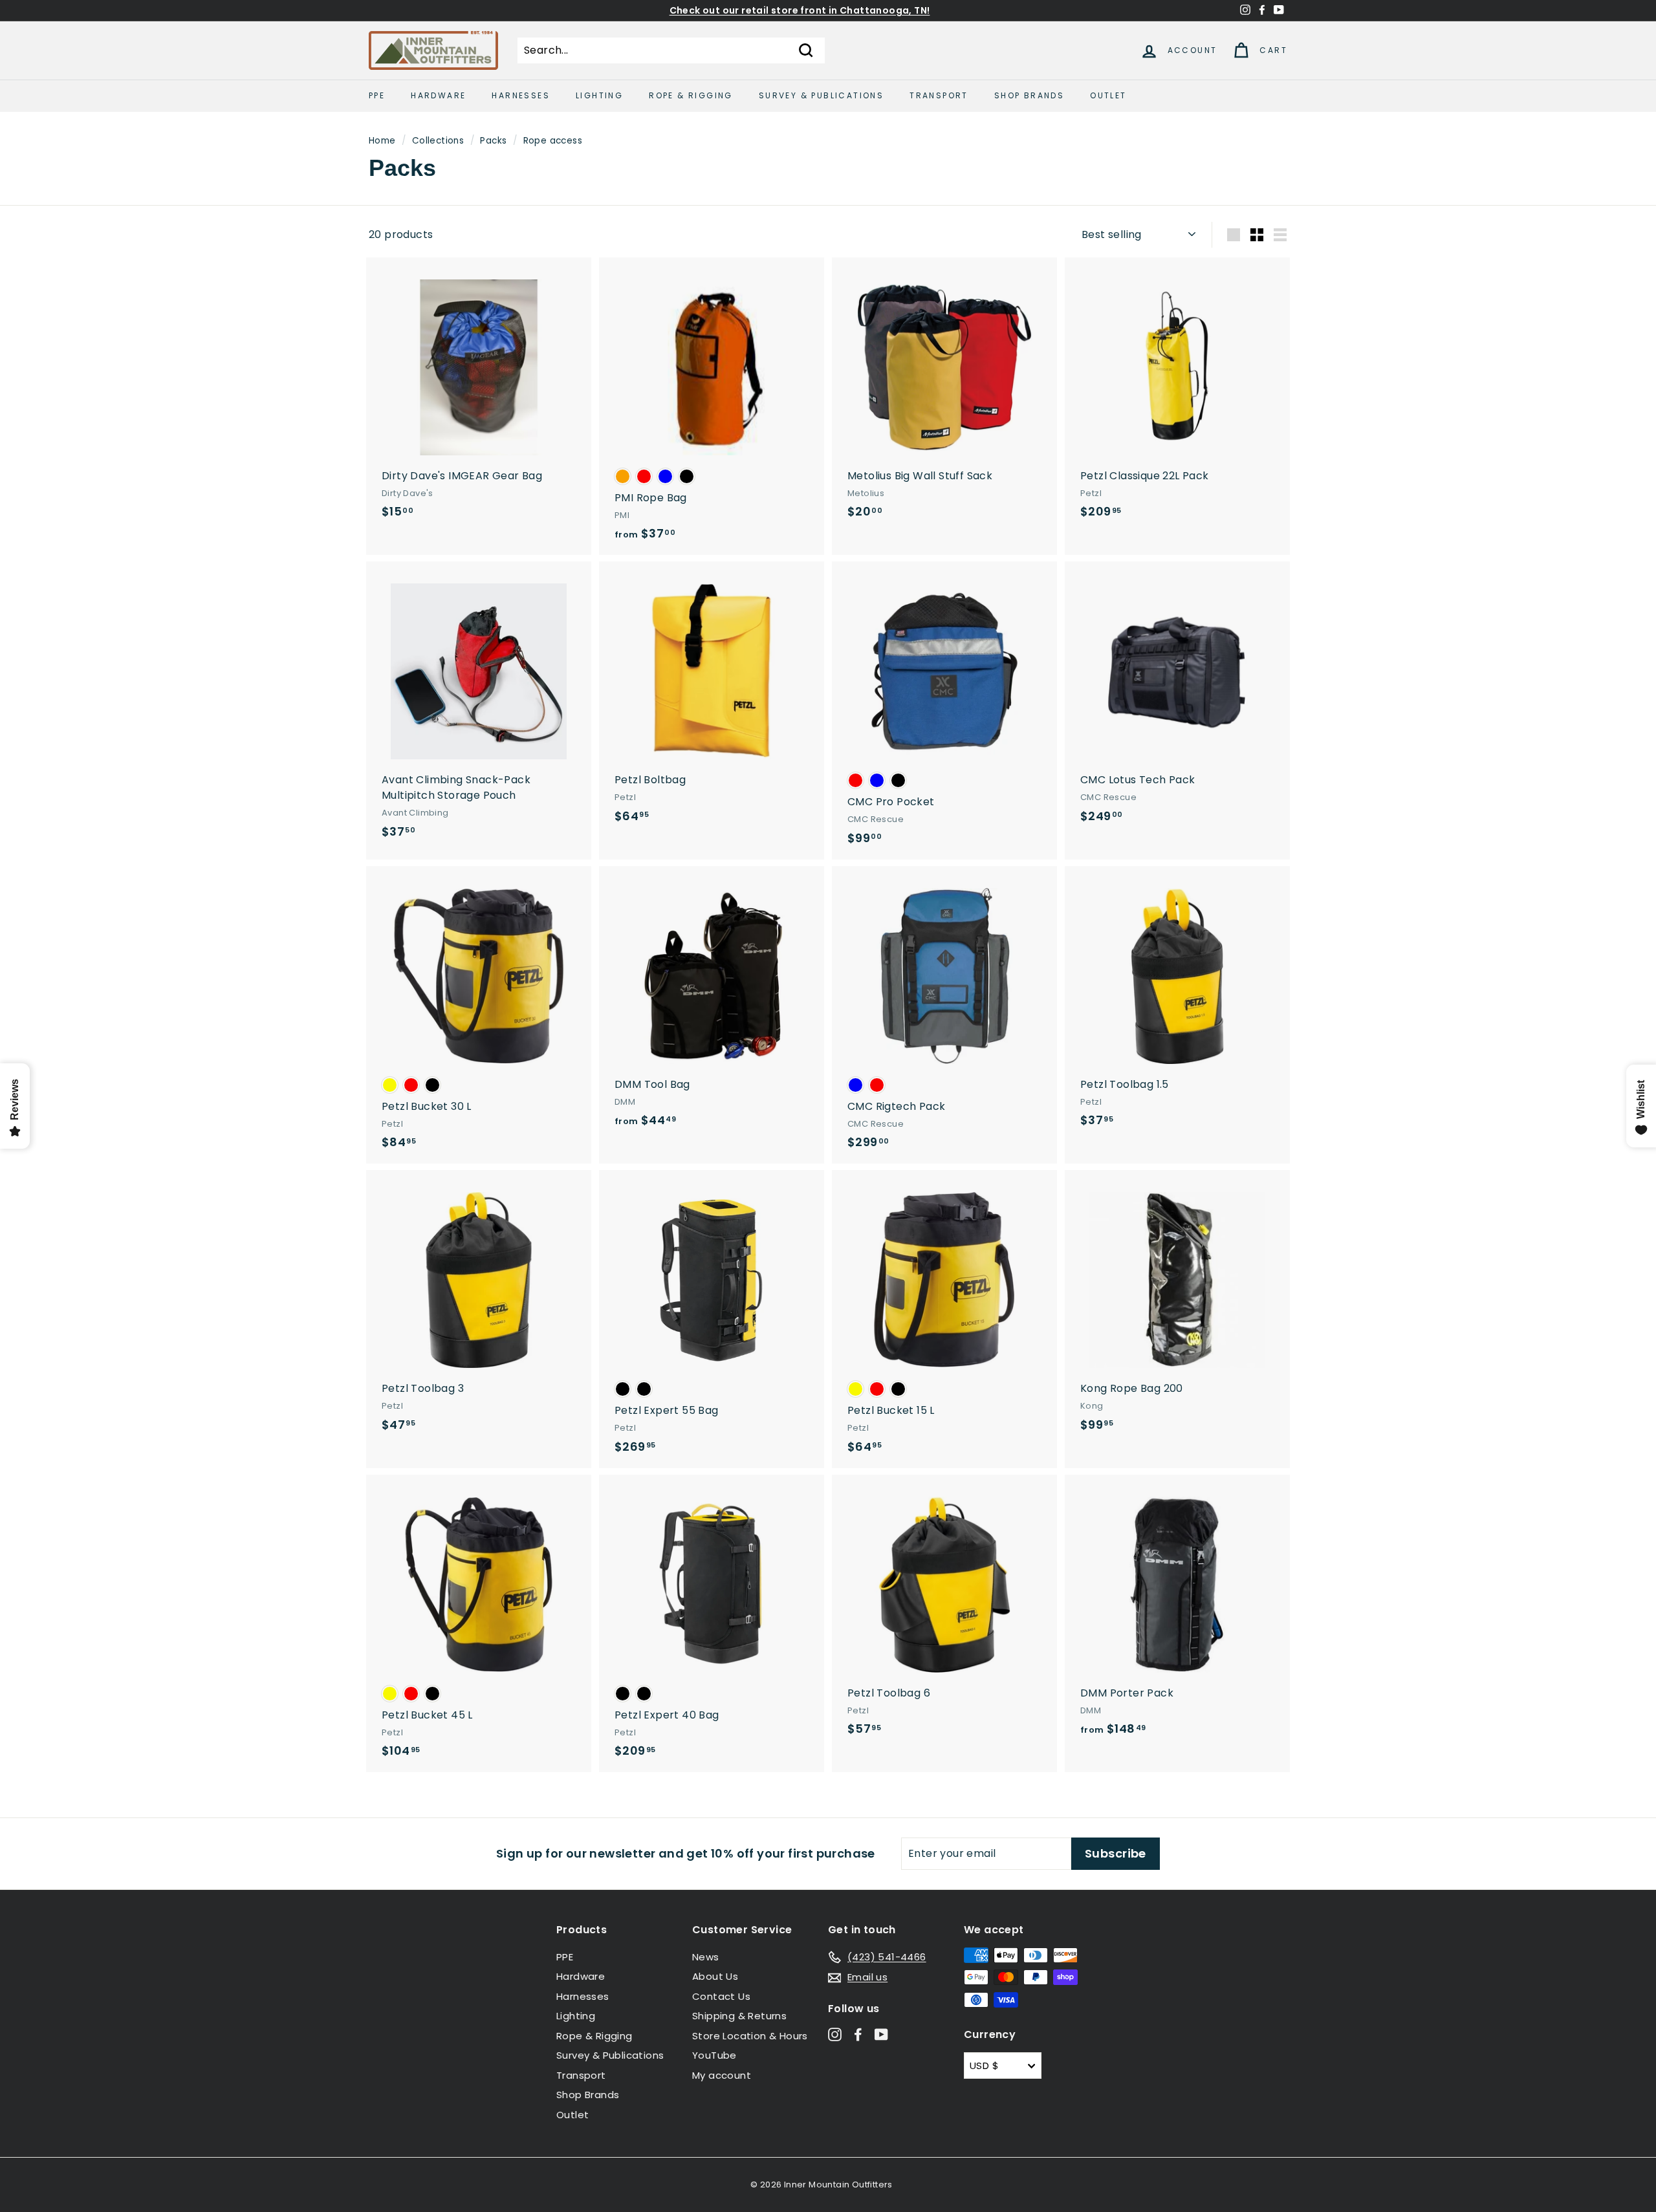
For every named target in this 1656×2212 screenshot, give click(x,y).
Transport (939, 95)
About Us (715, 1976)
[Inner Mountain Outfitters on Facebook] (858, 2034)
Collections (438, 141)
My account (722, 2075)
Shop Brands (1029, 95)
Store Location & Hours (750, 2036)
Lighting (599, 95)
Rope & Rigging (691, 95)
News (706, 1957)
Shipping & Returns (739, 2016)
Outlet (1108, 95)
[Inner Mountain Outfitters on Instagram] (835, 2034)
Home (382, 141)
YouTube (714, 2055)
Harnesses (521, 95)
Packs (493, 141)
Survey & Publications (821, 95)
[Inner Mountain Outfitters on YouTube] (881, 2034)
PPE (377, 95)
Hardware (438, 95)
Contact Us (721, 1996)
